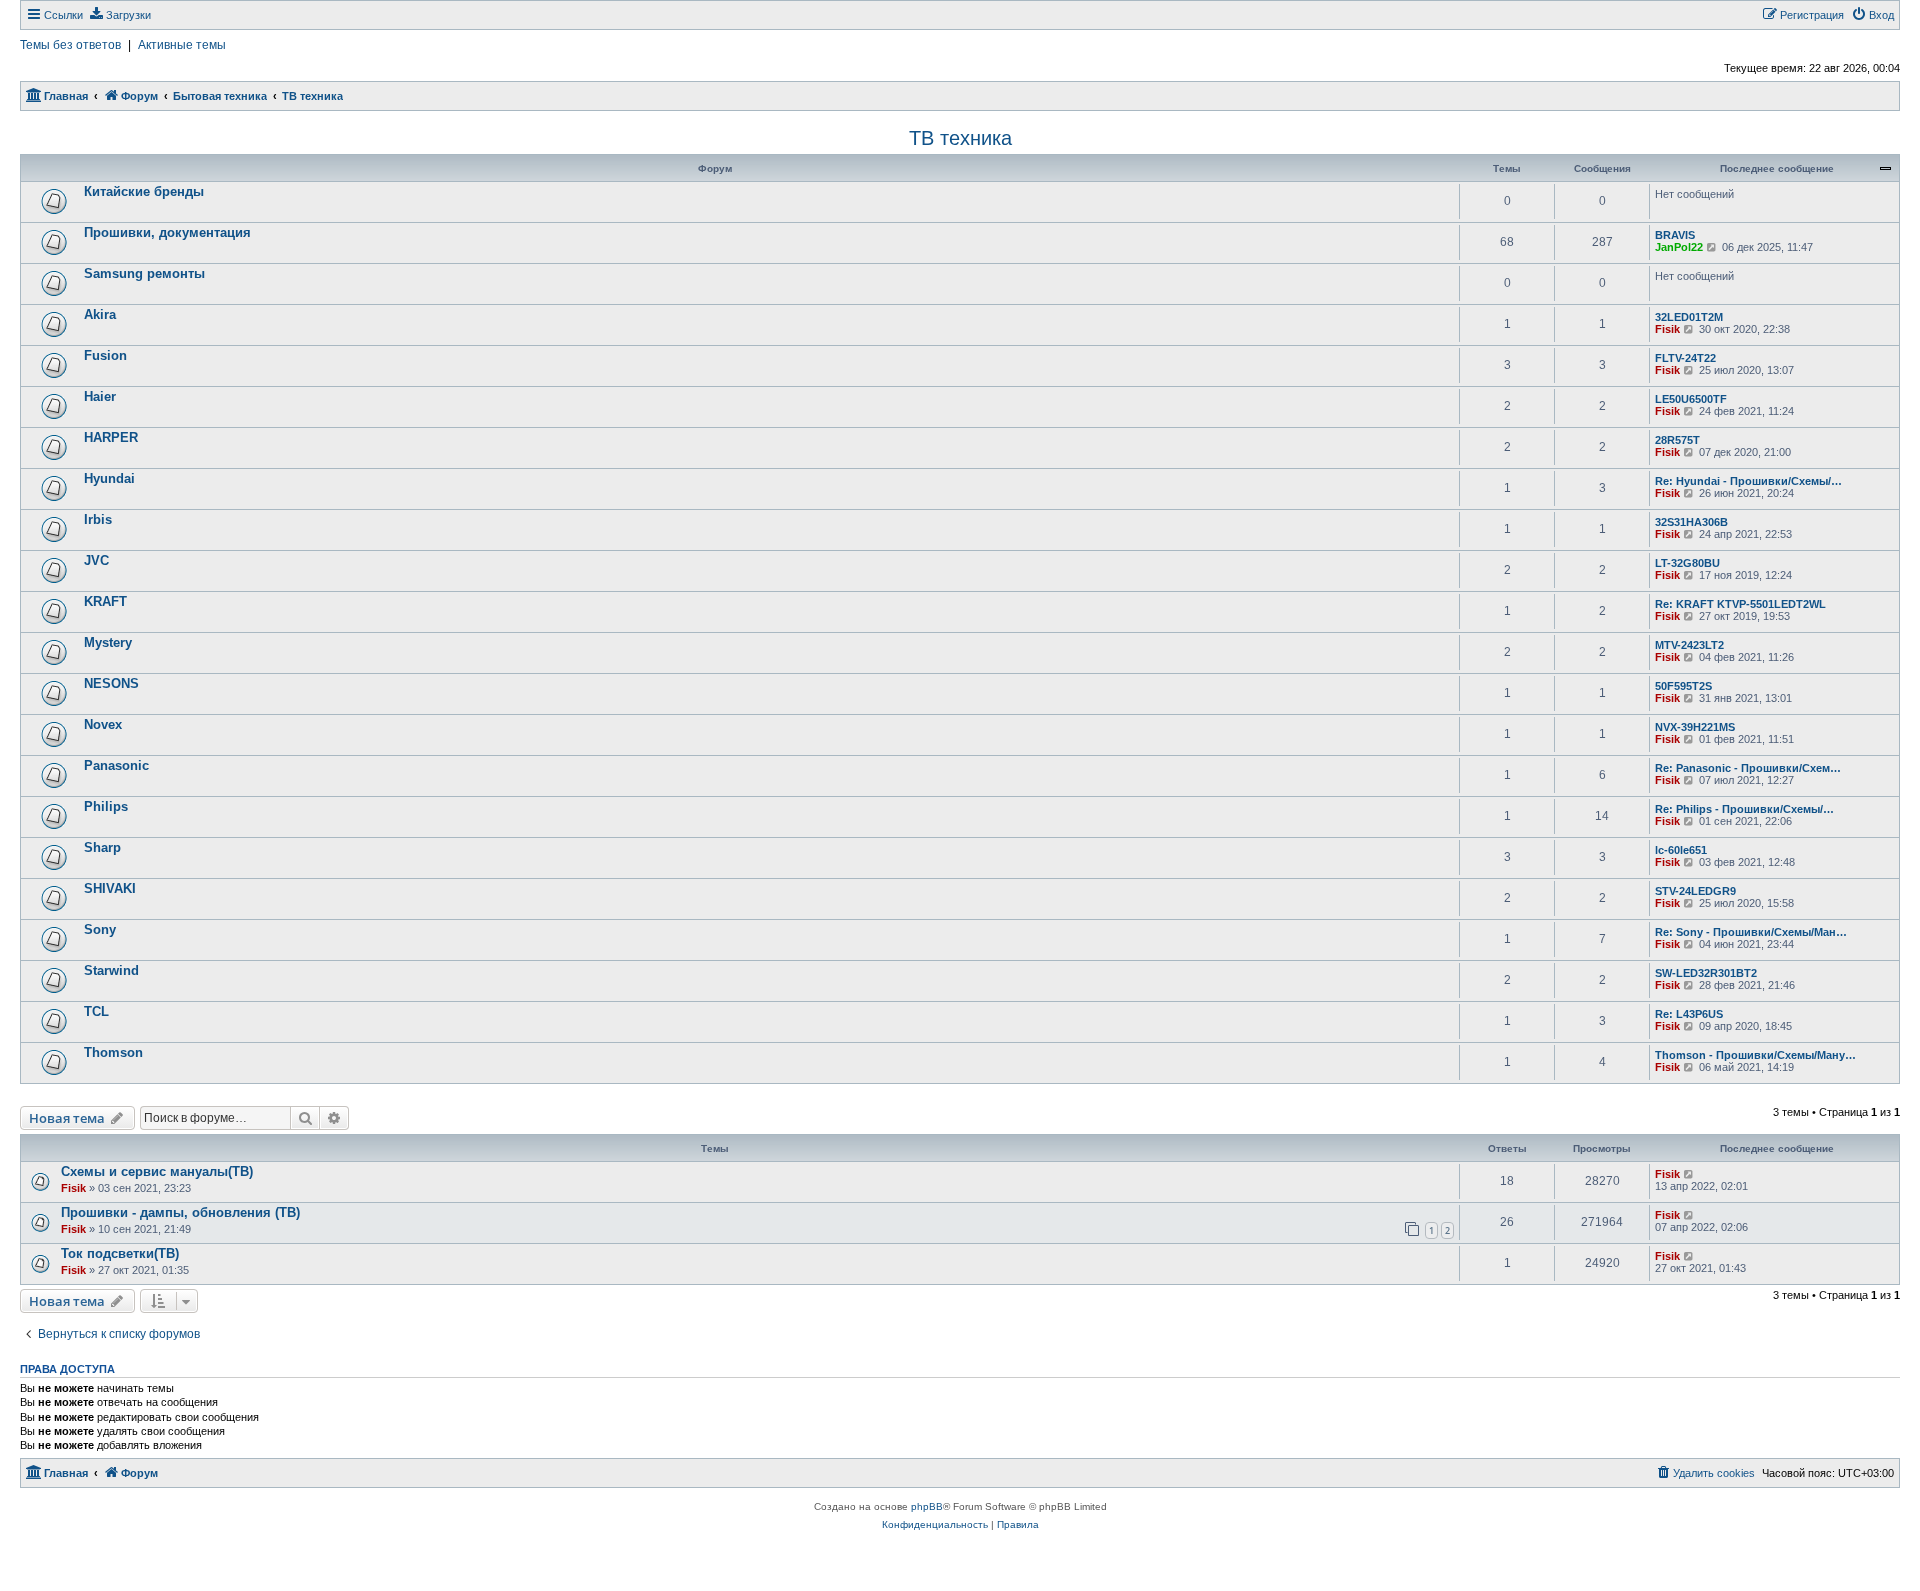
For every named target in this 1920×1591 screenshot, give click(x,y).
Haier (100, 396)
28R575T (1677, 440)
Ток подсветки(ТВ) (120, 1253)
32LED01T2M (1689, 317)
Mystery (108, 642)
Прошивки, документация (167, 232)
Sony (100, 929)
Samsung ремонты (144, 273)
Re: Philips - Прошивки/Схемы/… (1744, 809)
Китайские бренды (144, 191)
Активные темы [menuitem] (182, 45)
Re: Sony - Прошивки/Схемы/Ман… (1751, 932)
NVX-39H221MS (1695, 727)
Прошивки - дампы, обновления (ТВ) (180, 1212)
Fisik (1667, 329)
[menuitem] (119, 15)
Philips (106, 806)
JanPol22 (1679, 247)
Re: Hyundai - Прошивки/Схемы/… (1748, 481)
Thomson (113, 1052)
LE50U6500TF (1691, 399)
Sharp (102, 847)
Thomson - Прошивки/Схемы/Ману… (1755, 1055)
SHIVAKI (110, 888)
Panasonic (116, 765)
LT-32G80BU (1687, 563)
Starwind (111, 970)
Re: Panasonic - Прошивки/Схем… (1748, 768)
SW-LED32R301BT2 (1706, 973)
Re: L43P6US (1689, 1014)
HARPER (111, 437)
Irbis (98, 519)
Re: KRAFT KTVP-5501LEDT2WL (1740, 604)
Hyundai (109, 478)
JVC (96, 560)
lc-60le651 (1681, 850)
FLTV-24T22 (1685, 358)
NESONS (111, 683)
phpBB (927, 1506)
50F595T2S (1683, 686)
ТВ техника (960, 138)
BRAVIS (1675, 235)
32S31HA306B (1691, 522)
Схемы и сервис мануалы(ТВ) (157, 1171)
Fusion (105, 355)
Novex (103, 724)
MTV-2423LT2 (1689, 645)
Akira (100, 314)
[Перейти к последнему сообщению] (1689, 1174)
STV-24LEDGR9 (1695, 891)
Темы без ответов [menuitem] (70, 45)
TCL (96, 1011)
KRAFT (105, 601)
